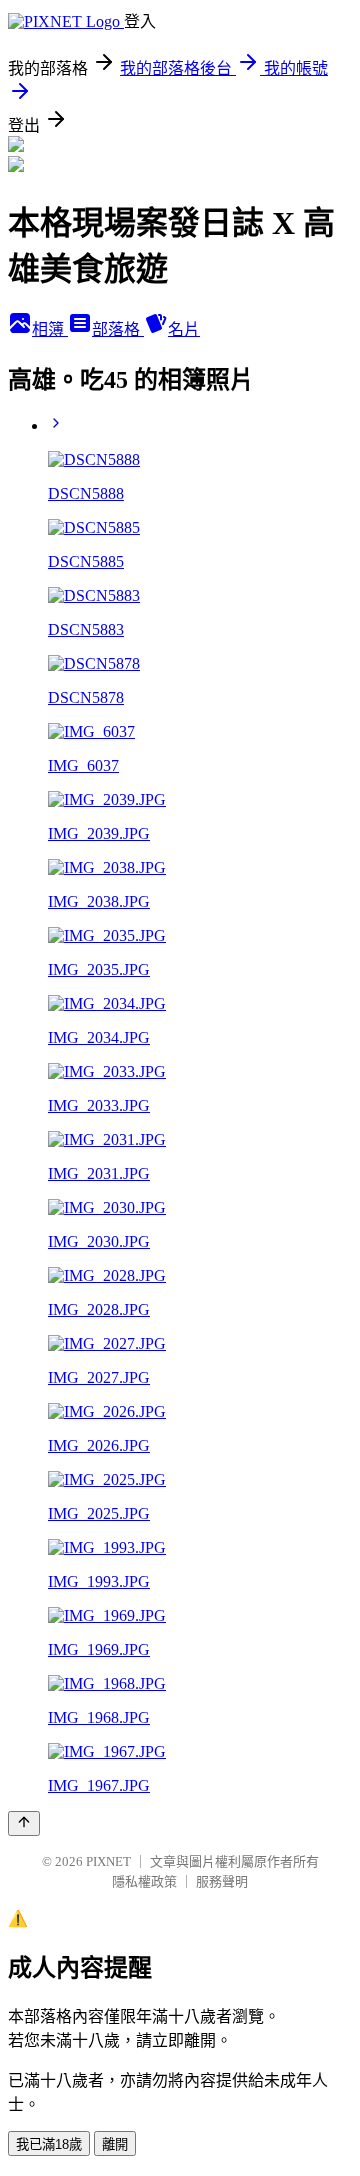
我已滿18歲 (49, 2144)
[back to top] (24, 1823)
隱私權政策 (144, 1881)
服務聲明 (222, 1881)
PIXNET (108, 1861)
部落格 (118, 329)
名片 (184, 329)
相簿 (50, 329)
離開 (115, 2144)
